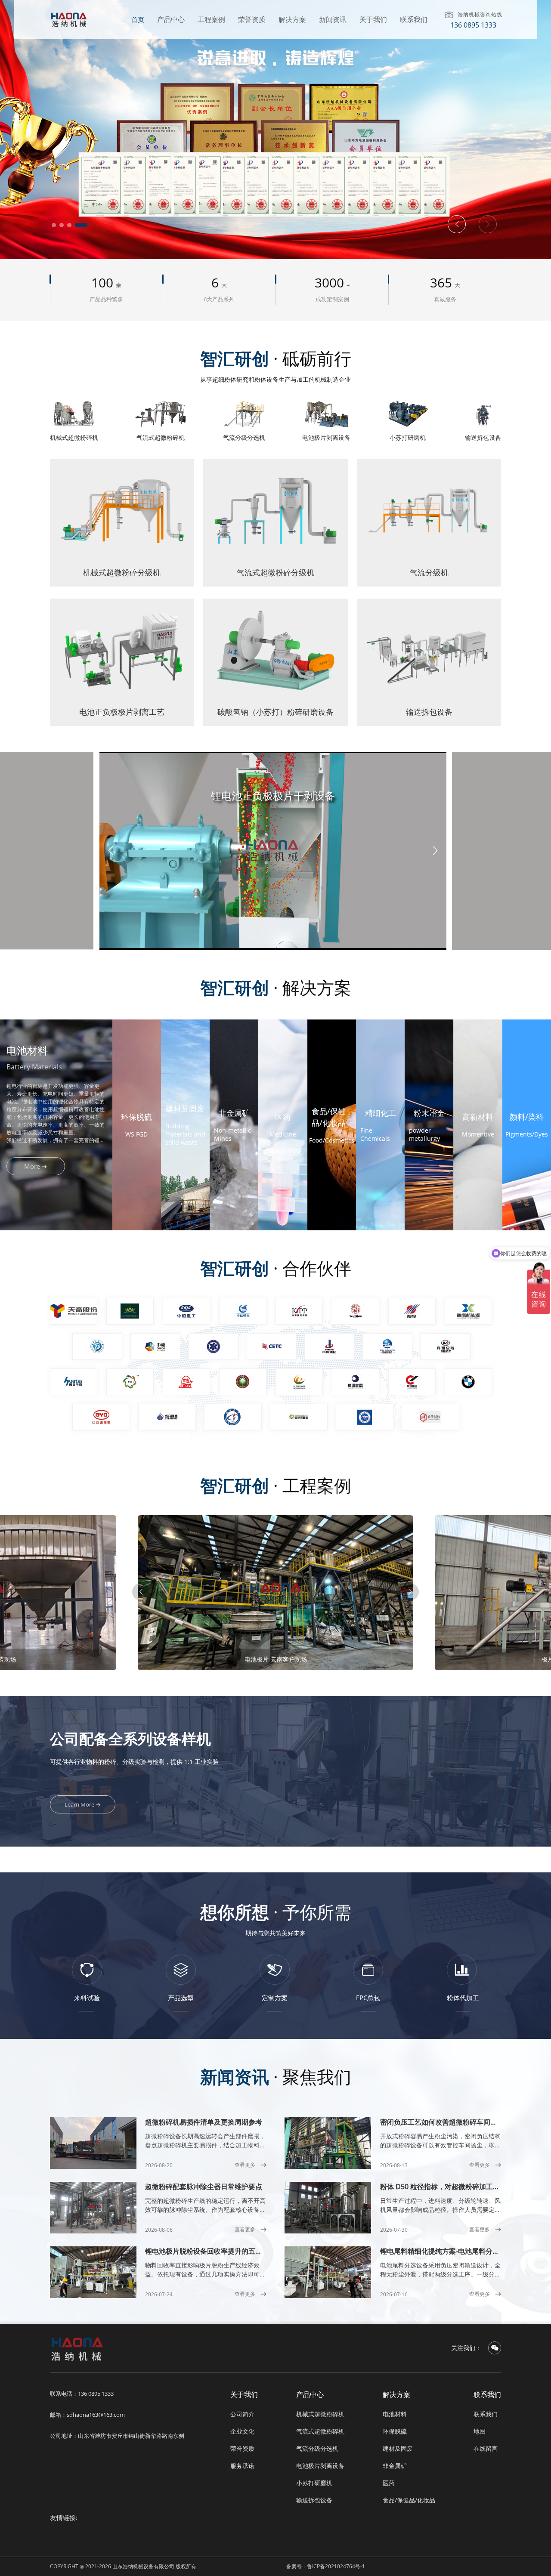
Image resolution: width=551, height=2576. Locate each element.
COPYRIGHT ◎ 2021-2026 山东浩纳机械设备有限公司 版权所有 (123, 2566)
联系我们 (414, 19)
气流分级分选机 (317, 2448)
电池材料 (395, 2414)
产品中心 (171, 19)
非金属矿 (395, 2466)
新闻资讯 (333, 19)
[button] (58, 225)
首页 (138, 19)
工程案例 (211, 19)
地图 (480, 2431)
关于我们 (373, 19)
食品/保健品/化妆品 (409, 2500)
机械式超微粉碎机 (320, 2414)
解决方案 (292, 19)
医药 (389, 2483)
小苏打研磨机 (314, 2483)
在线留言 (486, 2448)
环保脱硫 (395, 2431)
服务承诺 (242, 2466)
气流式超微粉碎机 (320, 2431)
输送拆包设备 (314, 2500)
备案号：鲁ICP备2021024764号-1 (326, 2566)
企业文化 (242, 2431)
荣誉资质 (252, 19)
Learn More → (83, 1804)
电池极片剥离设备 (320, 2466)
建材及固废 (398, 2448)
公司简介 (242, 2414)
